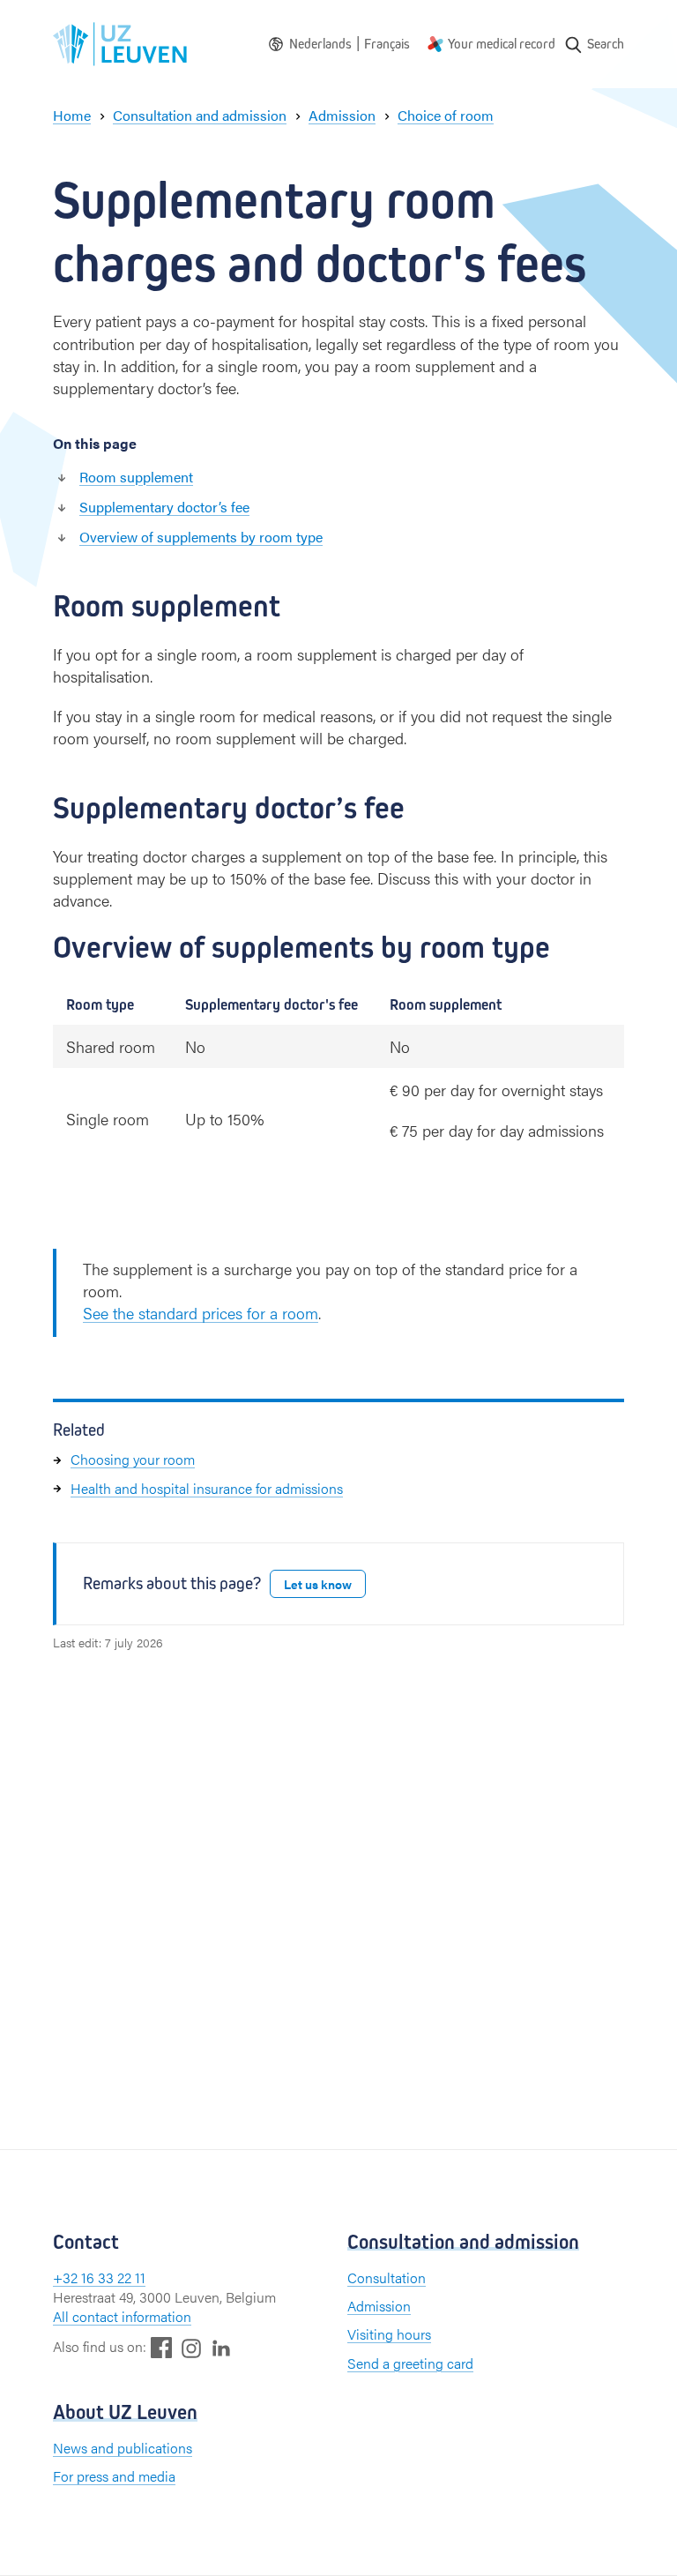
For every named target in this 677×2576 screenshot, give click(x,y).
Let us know (318, 1584)
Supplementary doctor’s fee (164, 507)
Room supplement (136, 477)
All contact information (122, 2316)
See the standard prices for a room (201, 1313)
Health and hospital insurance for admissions (207, 1488)
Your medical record (502, 44)
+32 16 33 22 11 (99, 2277)
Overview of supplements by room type (201, 537)
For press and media (114, 2476)
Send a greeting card (410, 2363)
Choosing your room (133, 1459)
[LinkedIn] (221, 2347)
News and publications (123, 2448)
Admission (379, 2306)
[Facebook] (161, 2347)
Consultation (387, 2277)
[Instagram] (191, 2348)
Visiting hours (389, 2334)
